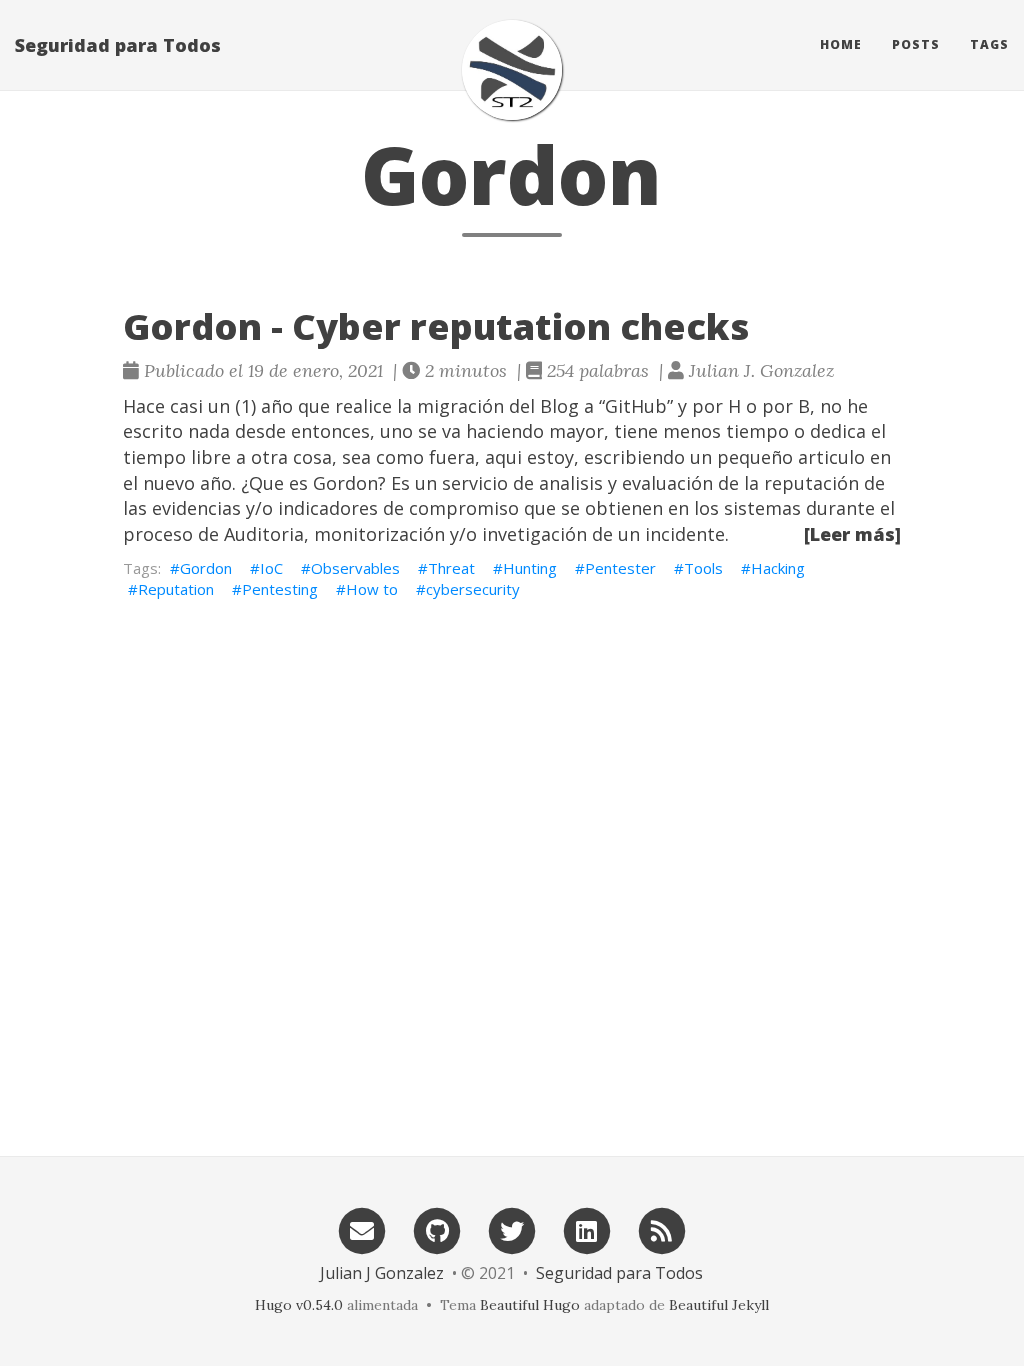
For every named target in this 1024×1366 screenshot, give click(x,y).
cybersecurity (473, 589)
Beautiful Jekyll (719, 1305)
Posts (916, 44)
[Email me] (362, 1229)
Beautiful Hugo (530, 1305)
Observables (355, 568)
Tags (989, 44)
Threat (451, 568)
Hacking (778, 568)
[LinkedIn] (587, 1229)
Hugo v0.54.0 (299, 1305)
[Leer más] (852, 534)
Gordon (206, 568)
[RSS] (662, 1229)
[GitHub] (437, 1229)
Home (841, 44)
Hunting (530, 568)
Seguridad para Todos (118, 45)
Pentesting (280, 589)
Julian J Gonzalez (382, 1273)
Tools (703, 568)
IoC (271, 568)
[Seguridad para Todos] (512, 70)
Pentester (620, 568)
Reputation (176, 589)
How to (372, 589)
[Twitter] (512, 1229)
